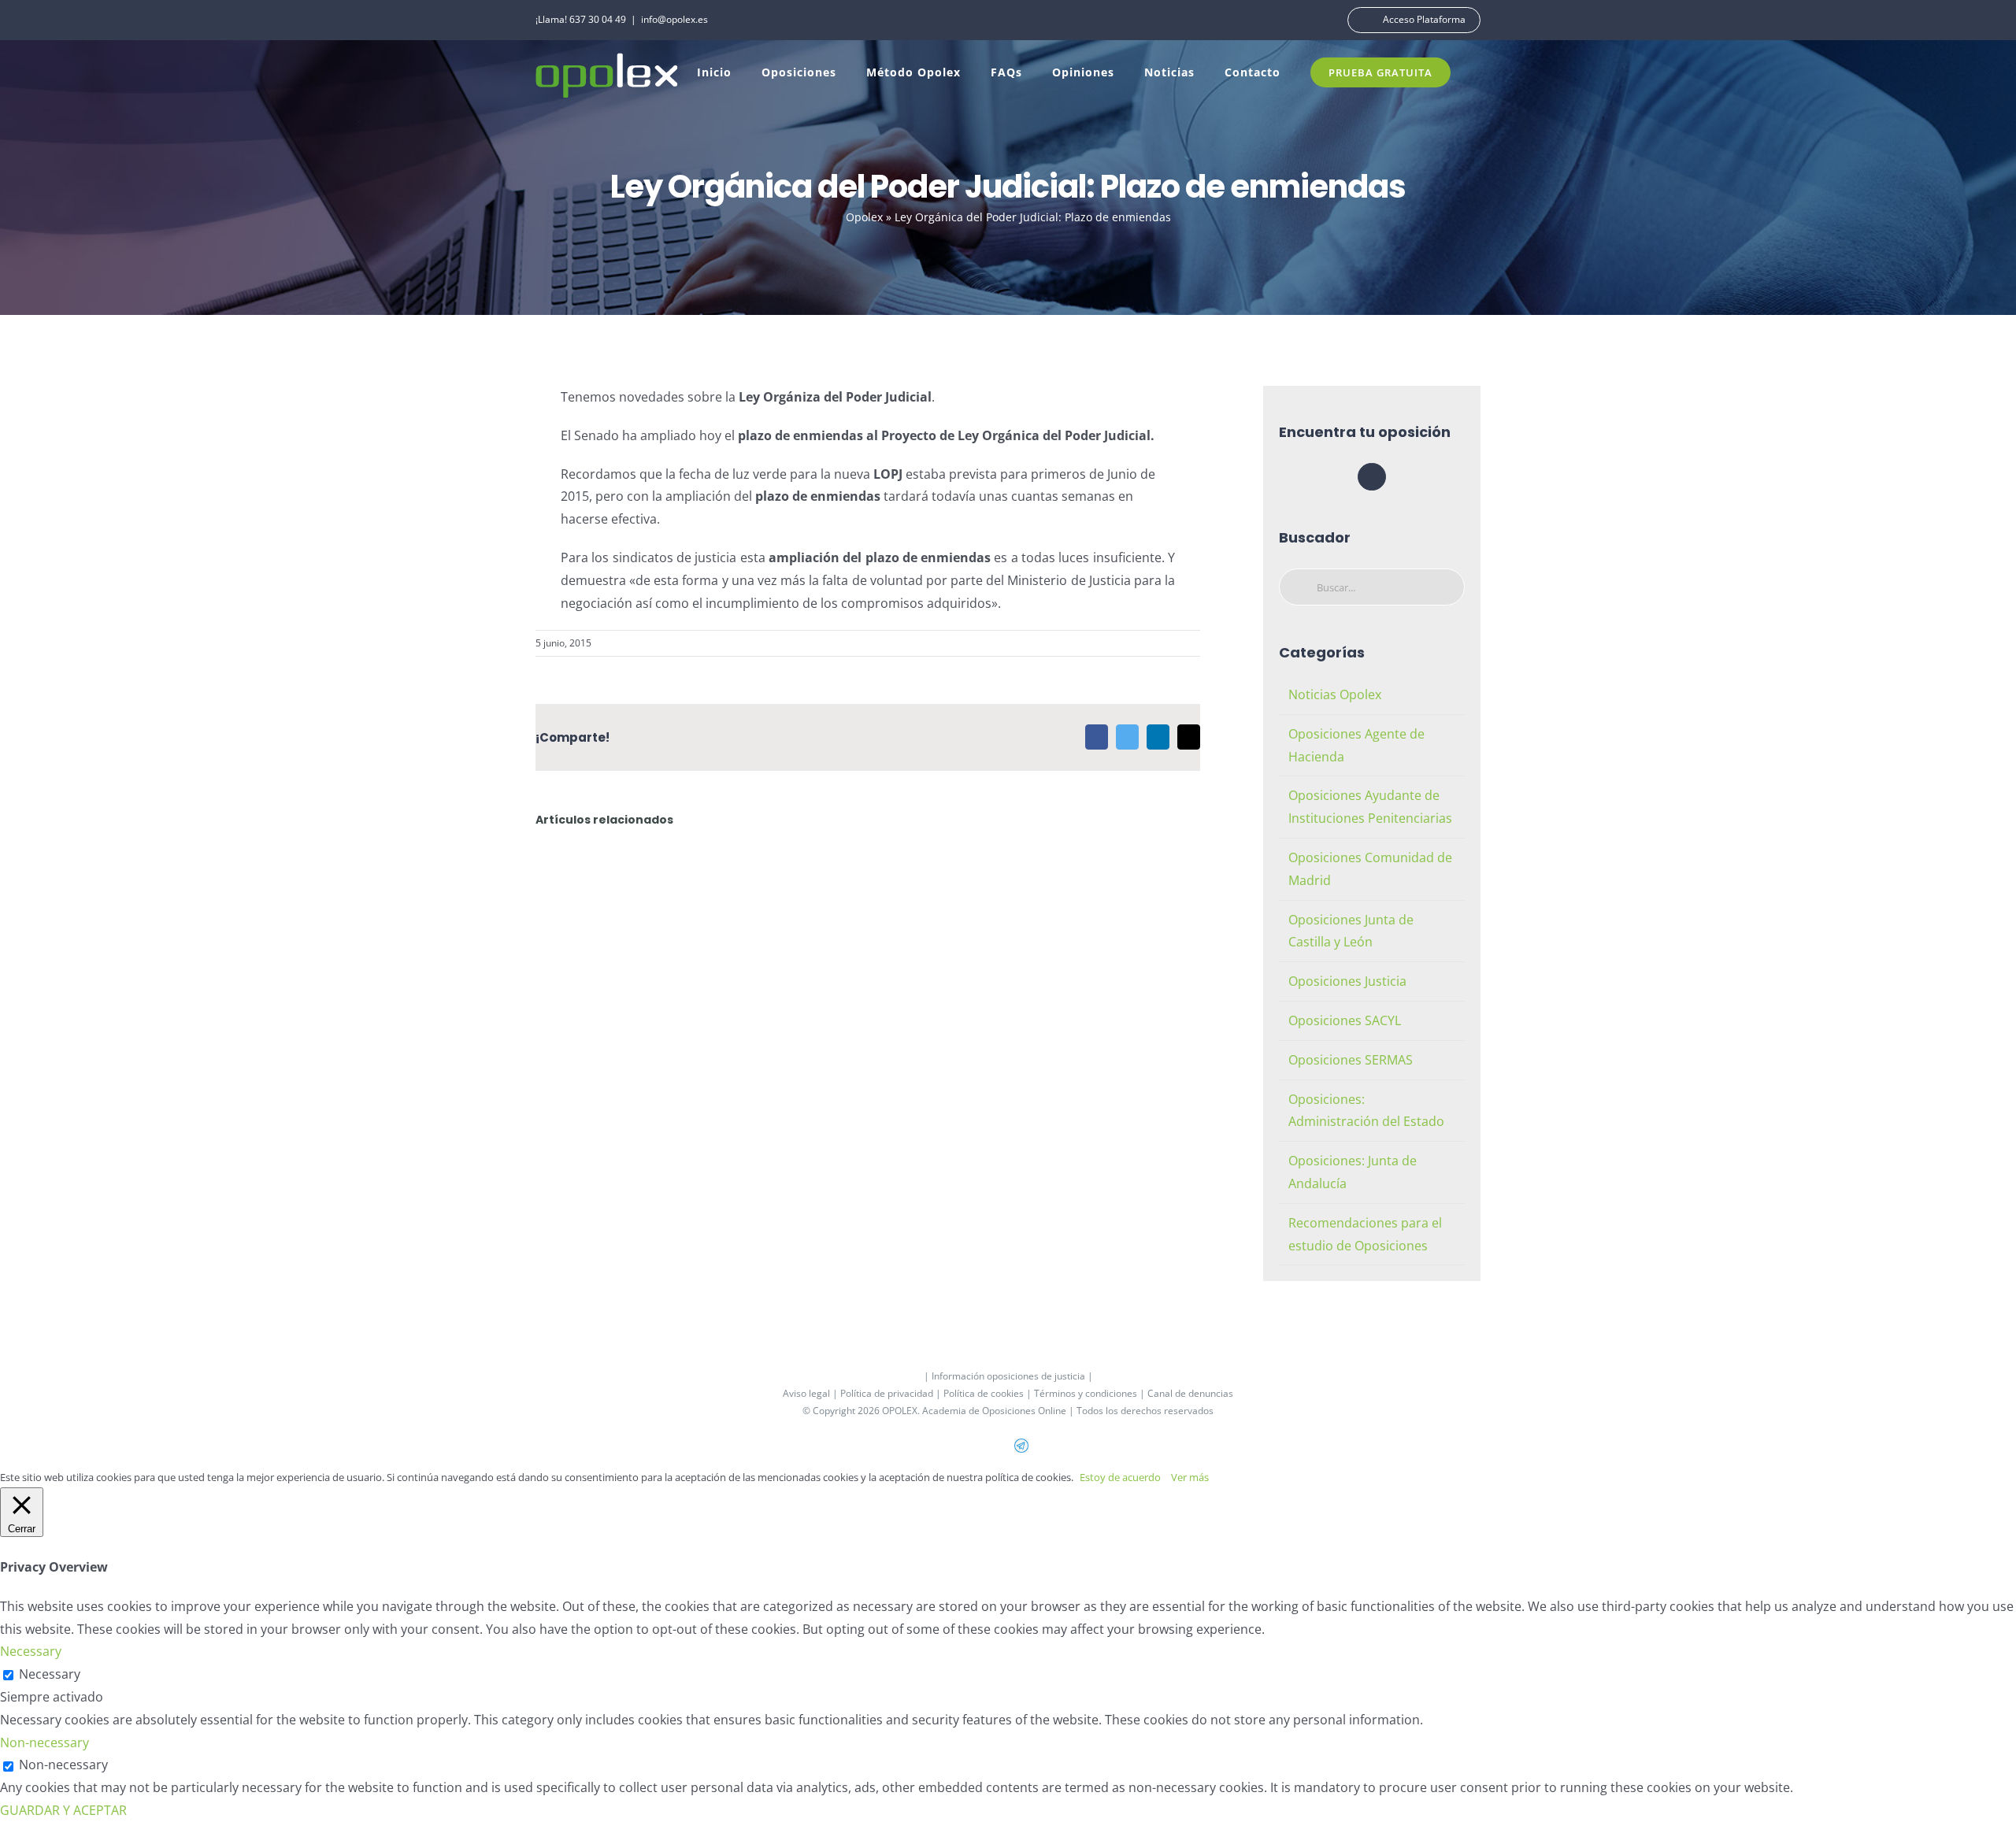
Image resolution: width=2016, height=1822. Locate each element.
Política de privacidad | (892, 1393)
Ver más (1190, 1477)
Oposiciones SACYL (1345, 1020)
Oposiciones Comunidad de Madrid (1370, 869)
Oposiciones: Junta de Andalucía (1353, 1172)
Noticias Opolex (1335, 694)
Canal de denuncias (1190, 1393)
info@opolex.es (674, 19)
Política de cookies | (989, 1393)
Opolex (864, 217)
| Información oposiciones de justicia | (1008, 1376)
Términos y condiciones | (1091, 1393)
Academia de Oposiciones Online (994, 1411)
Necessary (50, 1674)
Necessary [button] (31, 1651)
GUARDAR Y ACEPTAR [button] (63, 1810)
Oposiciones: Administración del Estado (1366, 1111)
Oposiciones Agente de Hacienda (1356, 745)
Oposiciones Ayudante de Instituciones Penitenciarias (1370, 807)
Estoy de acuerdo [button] (1120, 1477)
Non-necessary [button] (44, 1742)
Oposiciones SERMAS (1351, 1060)
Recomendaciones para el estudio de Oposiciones (1365, 1234)
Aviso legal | (812, 1393)
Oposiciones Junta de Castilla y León (1351, 931)
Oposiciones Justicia (1347, 981)
